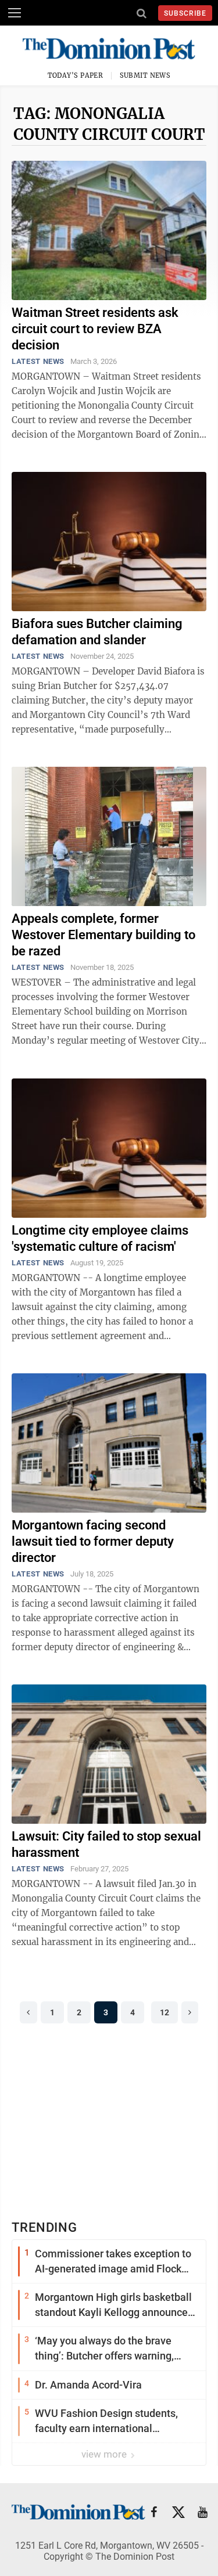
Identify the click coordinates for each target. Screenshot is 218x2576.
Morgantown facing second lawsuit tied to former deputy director (93, 1541)
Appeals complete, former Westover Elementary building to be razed (103, 935)
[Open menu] (15, 13)
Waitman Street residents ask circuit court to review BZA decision (95, 329)
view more (105, 2454)
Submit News (145, 75)
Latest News (38, 361)
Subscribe (185, 13)
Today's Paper (76, 75)
